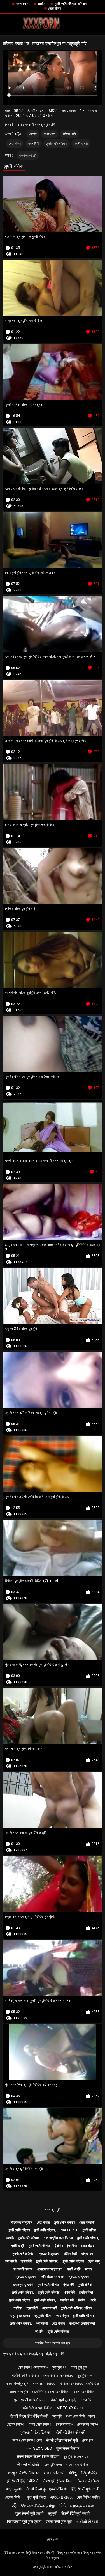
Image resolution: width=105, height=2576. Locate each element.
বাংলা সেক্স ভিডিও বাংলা (80, 2416)
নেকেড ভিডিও (16, 2424)
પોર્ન (62, 2505)
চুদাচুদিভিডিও (64, 2424)
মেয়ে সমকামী (87, 2222)
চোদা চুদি (88, 2440)
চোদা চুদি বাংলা (53, 2465)
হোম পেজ (53, 2539)
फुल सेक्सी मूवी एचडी (29, 2513)
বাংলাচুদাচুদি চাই (28, 155)
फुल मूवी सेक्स (36, 2497)
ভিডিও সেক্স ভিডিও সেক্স (27, 2440)
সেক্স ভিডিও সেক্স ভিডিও (33, 2367)
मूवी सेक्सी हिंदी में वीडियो (22, 2481)
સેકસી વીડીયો (28, 2465)
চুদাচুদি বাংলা (85, 2375)
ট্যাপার (59, 2246)
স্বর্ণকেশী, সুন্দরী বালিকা (82, 2323)
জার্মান (41, 4)
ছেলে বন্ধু (94, 2261)
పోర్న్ (73, 2473)
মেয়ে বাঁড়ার (55, 8)
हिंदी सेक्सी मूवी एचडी (85, 2489)
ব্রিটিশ (82, 2300)
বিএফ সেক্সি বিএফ (88, 2481)
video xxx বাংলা (70, 2408)
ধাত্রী (93, 2300)
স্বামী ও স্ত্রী (81, 144)
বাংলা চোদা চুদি (19, 2392)
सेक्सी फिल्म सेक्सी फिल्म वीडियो (38, 2456)
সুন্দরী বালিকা (89, 2230)
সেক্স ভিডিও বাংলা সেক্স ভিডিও (51, 2392)
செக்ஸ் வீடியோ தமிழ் (38, 2505)
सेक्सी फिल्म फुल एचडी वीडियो (46, 2489)
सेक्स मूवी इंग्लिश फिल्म (58, 2481)
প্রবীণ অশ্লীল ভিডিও (25, 2375)
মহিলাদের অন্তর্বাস (22, 2222)
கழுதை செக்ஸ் (82, 2505)
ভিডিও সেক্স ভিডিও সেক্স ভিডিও (79, 2384)
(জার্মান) (72, 2246)
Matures (69, 2230)
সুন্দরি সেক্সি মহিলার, (45, 2230)
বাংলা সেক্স (22, 4)
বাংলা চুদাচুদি (53, 2210)
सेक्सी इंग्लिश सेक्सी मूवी (62, 2440)
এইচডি (33, 134)
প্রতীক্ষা (18, 2308)
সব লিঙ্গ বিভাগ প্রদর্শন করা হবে (53, 2343)
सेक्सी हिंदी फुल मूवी (59, 2522)
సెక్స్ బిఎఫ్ (89, 2473)
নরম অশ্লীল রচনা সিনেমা (58, 2238)
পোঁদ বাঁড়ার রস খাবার (53, 2277)
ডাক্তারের (87, 2254)
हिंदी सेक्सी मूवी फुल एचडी (24, 2522)
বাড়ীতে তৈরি (69, 134)
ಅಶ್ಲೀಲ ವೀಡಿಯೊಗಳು (24, 2473)
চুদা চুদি (57, 2416)
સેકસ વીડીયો (54, 2473)
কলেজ (88, 2269)
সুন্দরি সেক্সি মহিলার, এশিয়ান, (71, 4)
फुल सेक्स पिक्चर (68, 2448)
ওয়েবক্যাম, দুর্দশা (23, 2285)
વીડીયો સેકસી (87, 2522)
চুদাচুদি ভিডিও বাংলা (76, 2456)
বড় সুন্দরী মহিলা (43, 2316)
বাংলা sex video (39, 2448)
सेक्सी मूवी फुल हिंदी (63, 2400)
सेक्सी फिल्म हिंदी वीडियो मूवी (29, 2416)
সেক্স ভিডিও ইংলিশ (88, 2497)
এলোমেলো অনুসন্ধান (50, 2269)
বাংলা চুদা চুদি (79, 2367)
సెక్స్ (14, 2505)
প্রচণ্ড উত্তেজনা (49, 2254)
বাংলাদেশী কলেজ (23, 2269)
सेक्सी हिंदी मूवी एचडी (75, 2513)
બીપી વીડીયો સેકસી (70, 2432)
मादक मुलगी (14, 2489)
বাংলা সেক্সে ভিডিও (40, 2424)
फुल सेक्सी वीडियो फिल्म (30, 2400)
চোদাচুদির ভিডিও (88, 2424)
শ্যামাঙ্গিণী (33, 144)
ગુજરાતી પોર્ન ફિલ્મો (35, 2432)
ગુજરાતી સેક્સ (61, 2497)
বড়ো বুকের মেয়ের (20, 2316)
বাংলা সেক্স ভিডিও (85, 2392)
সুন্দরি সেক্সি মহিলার (57, 144)
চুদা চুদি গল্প (59, 2367)
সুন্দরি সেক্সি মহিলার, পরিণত (76, 2308)
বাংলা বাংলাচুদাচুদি (17, 2384)
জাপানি (39, 2331)
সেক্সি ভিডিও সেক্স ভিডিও (37, 2408)
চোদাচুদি (86, 2400)
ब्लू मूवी (53, 2513)
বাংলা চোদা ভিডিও (44, 2384)
